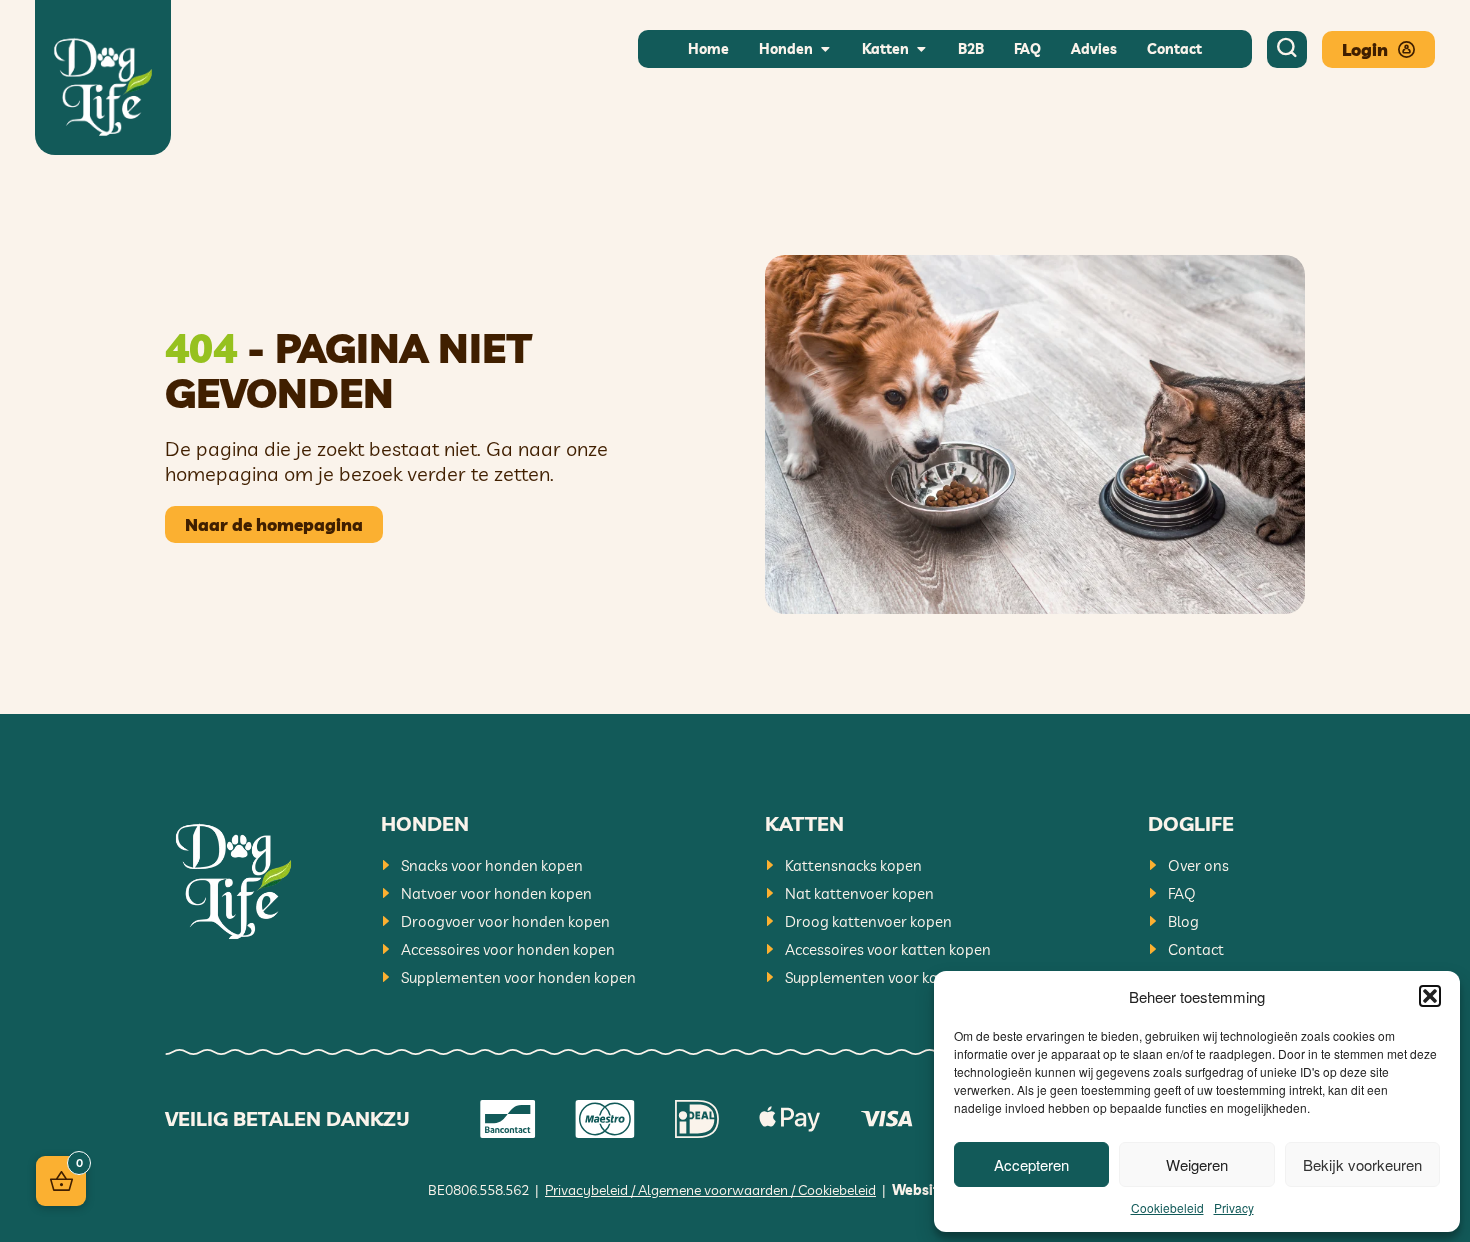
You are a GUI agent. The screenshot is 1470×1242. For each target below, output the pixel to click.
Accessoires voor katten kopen (888, 949)
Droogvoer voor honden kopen (505, 921)
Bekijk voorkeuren (1362, 1164)
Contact (1196, 949)
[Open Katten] (921, 49)
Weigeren (1197, 1164)
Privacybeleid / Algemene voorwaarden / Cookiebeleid (710, 1190)
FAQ (1182, 893)
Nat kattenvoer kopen (859, 893)
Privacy (1234, 1207)
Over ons (1198, 865)
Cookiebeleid (1167, 1207)
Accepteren (1031, 1164)
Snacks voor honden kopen (492, 865)
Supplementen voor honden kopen (518, 977)
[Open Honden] (825, 49)
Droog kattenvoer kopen (868, 921)
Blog (1183, 921)
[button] (1430, 996)
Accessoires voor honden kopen (508, 949)
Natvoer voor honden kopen (496, 893)
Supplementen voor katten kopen (898, 977)
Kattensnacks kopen (853, 865)
